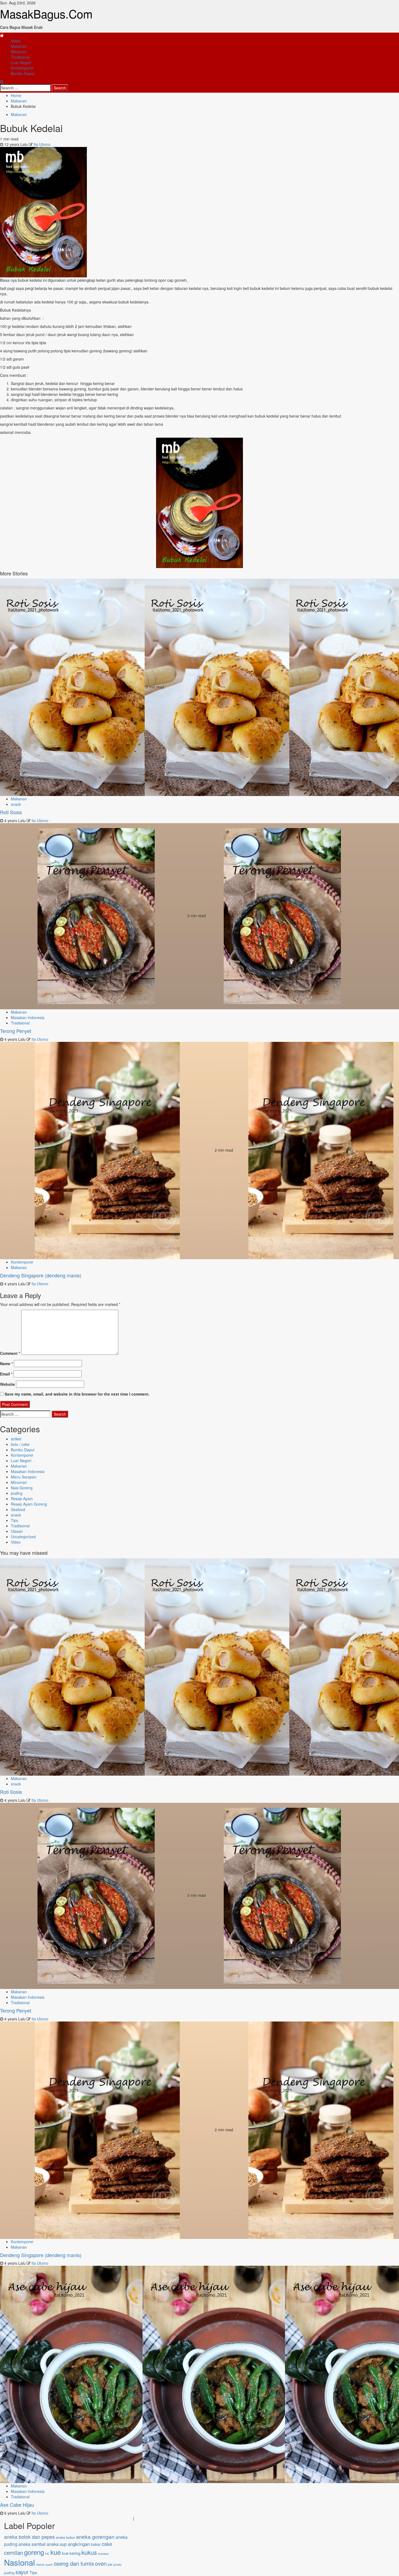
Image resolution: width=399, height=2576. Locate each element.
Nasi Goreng (22, 1488)
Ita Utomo (42, 144)
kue (56, 2552)
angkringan (79, 2544)
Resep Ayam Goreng (29, 1504)
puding (17, 1493)
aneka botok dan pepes (29, 2537)
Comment (10, 1353)
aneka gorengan (95, 2536)
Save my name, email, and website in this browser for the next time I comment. (77, 1394)
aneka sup (57, 2544)
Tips (15, 1520)
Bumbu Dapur (23, 73)
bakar (96, 2544)
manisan (103, 2554)
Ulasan (17, 1531)
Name (6, 1364)
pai (110, 2564)
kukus (89, 2552)
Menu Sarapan (24, 1477)
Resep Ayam (22, 1499)
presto (118, 2564)
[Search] (2, 82)
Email (6, 1374)
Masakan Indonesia (28, 1017)
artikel (16, 1439)
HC (47, 2554)
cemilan (14, 2553)
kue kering (71, 2553)
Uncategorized (23, 1537)
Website (7, 1384)
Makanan (19, 46)
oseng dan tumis (74, 2563)
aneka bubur (65, 2537)
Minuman (19, 52)
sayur (22, 2572)
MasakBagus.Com (46, 14)
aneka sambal (32, 2544)
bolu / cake (20, 1444)
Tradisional (20, 57)
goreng (34, 2552)
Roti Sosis (11, 812)
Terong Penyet (16, 1031)
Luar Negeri (21, 62)
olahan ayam (44, 2564)
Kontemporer (22, 68)
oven (101, 2563)
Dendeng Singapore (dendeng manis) (41, 1275)
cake (107, 2544)
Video (16, 41)
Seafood (18, 1509)
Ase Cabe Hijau (17, 2505)
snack (16, 804)
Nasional (20, 2562)
